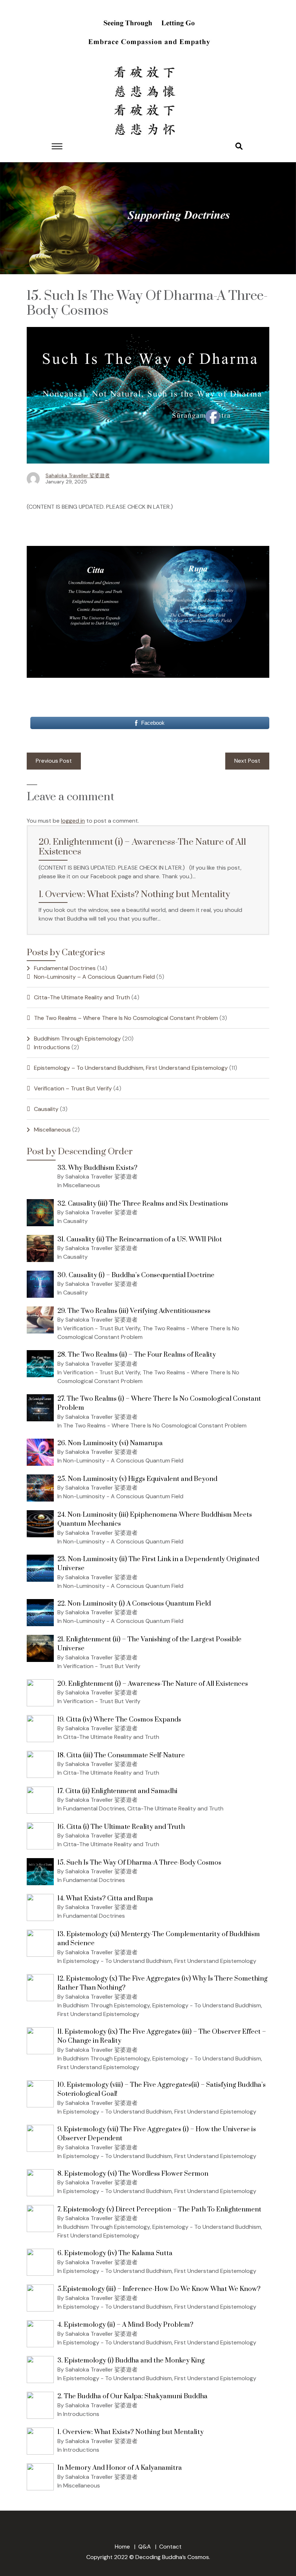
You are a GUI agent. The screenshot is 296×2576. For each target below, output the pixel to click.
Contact (170, 2547)
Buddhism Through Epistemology (77, 1039)
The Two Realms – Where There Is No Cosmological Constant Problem (126, 1018)
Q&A (145, 2547)
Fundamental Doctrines (65, 968)
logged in (73, 821)
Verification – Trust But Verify (73, 1088)
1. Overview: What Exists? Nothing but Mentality (134, 894)
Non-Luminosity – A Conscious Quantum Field (94, 977)
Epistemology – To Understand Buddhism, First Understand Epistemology (131, 1068)
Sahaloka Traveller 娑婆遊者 (78, 475)
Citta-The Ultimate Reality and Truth (82, 997)
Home (122, 2547)
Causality (46, 1109)
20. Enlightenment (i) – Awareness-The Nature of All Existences (142, 847)
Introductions (52, 1047)
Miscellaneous (52, 1130)
